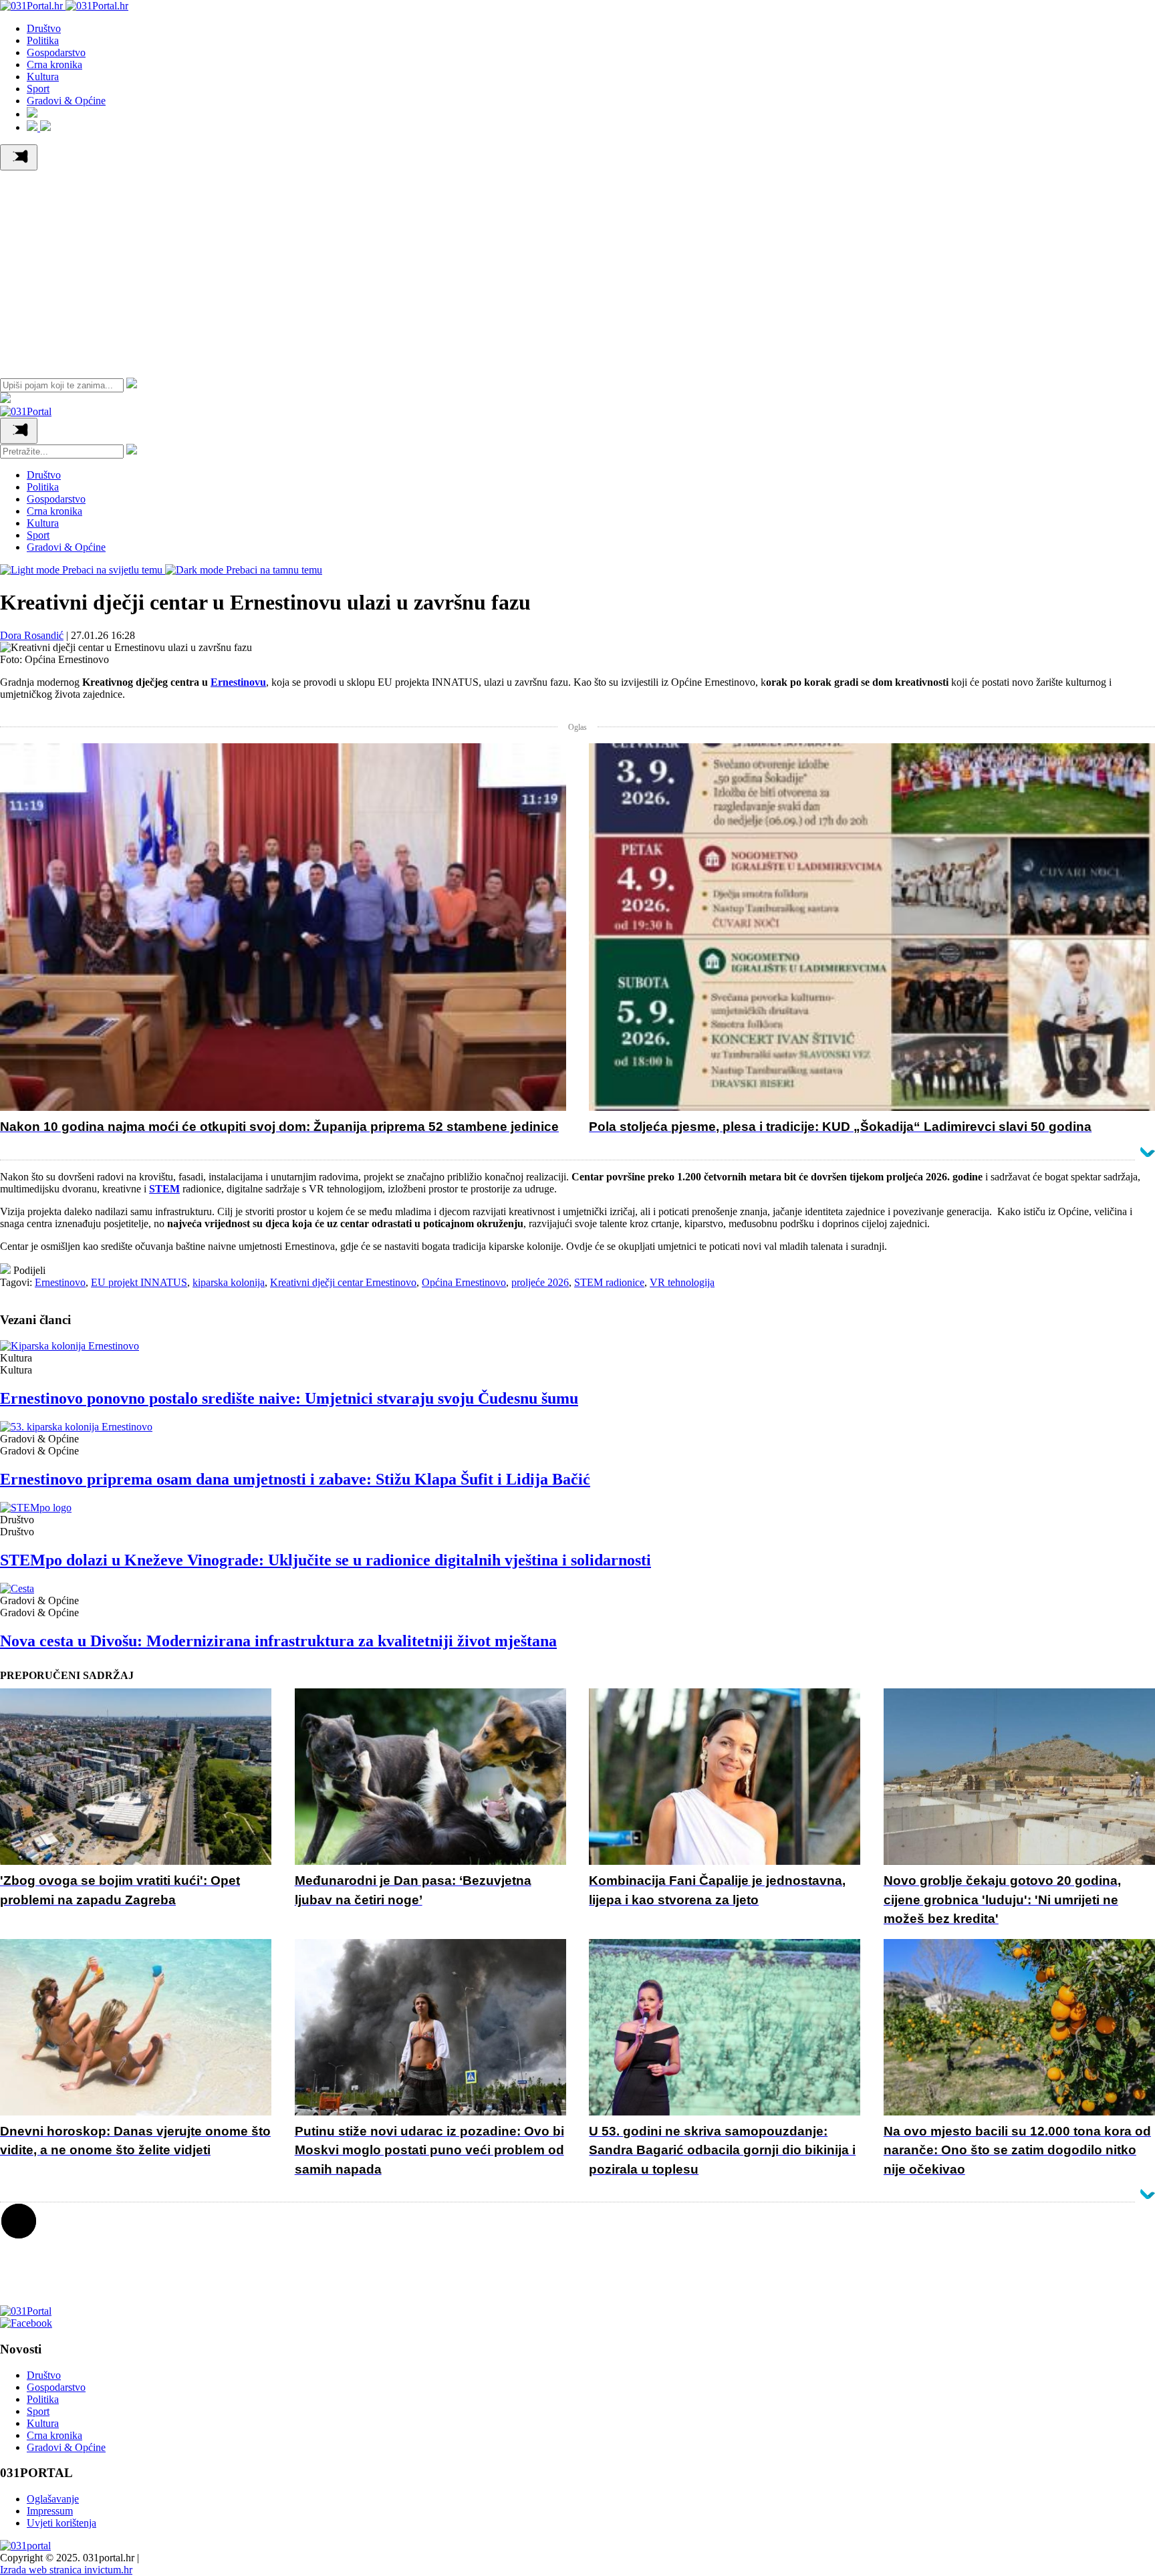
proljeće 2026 (540, 1282)
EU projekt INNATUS (139, 1282)
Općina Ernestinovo (464, 1282)
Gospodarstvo (56, 52)
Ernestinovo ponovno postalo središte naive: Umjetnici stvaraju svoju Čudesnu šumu (289, 1398)
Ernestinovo (60, 1282)
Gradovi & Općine (66, 101)
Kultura (43, 77)
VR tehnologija (682, 1282)
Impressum (50, 2511)
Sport (38, 89)
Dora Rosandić (32, 635)
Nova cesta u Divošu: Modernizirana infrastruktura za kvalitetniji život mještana (278, 1641)
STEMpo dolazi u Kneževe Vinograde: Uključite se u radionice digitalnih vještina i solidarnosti (326, 1560)
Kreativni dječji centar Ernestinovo (343, 1282)
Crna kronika (54, 65)
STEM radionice (609, 1282)
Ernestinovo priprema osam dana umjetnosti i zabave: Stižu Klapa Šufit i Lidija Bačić (295, 1479)
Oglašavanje (53, 2499)
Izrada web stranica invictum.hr (66, 2570)
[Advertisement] (577, 271)
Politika (43, 40)
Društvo (44, 28)
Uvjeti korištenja (61, 2523)
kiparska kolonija (229, 1282)
